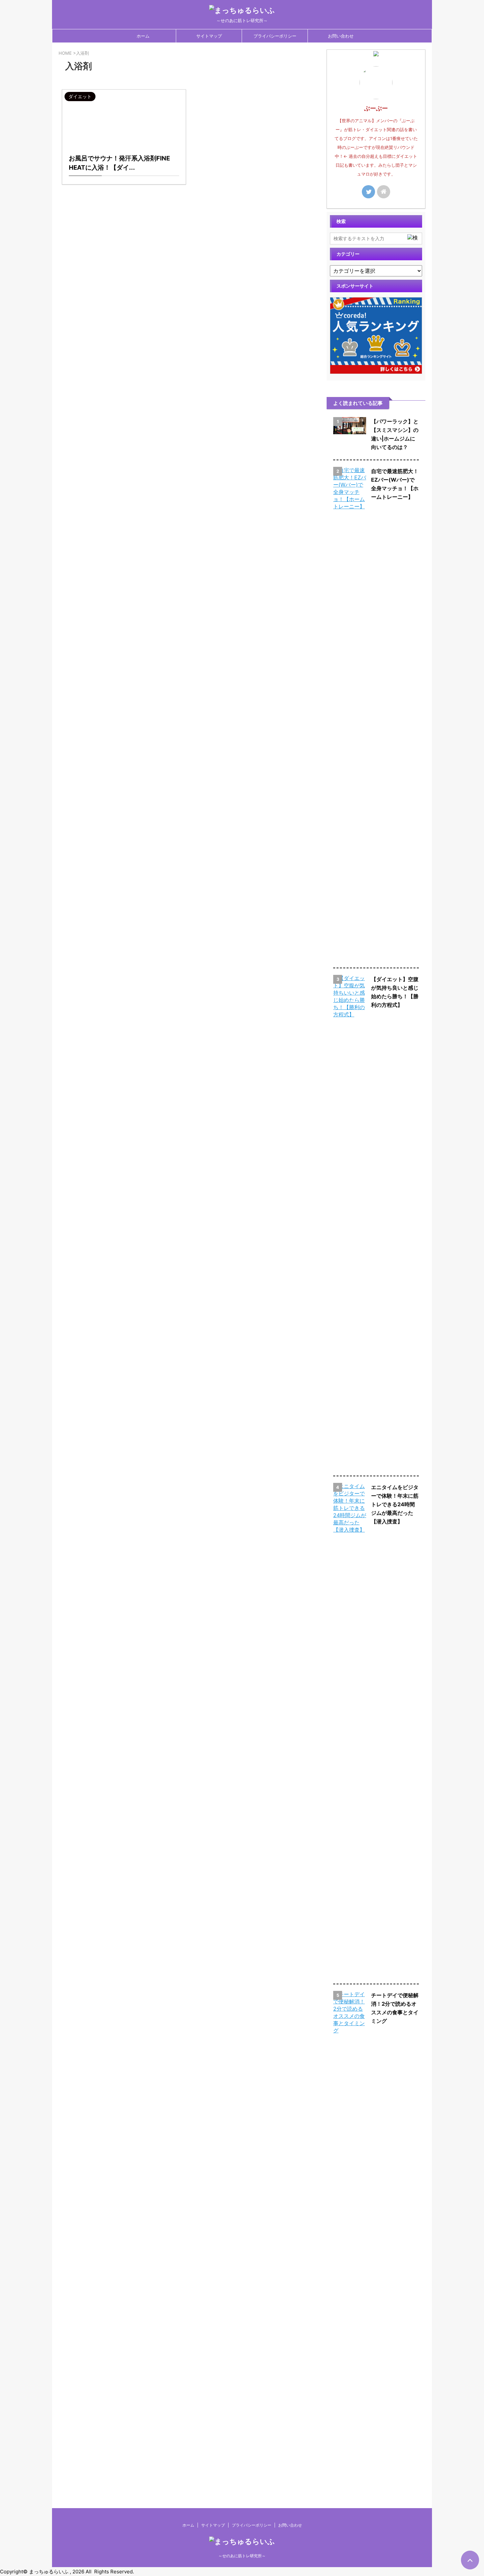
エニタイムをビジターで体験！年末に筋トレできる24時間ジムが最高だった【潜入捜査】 (395, 1504)
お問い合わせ (341, 36)
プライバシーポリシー (275, 36)
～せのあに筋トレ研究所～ (242, 2556)
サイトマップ (209, 36)
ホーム (143, 36)
